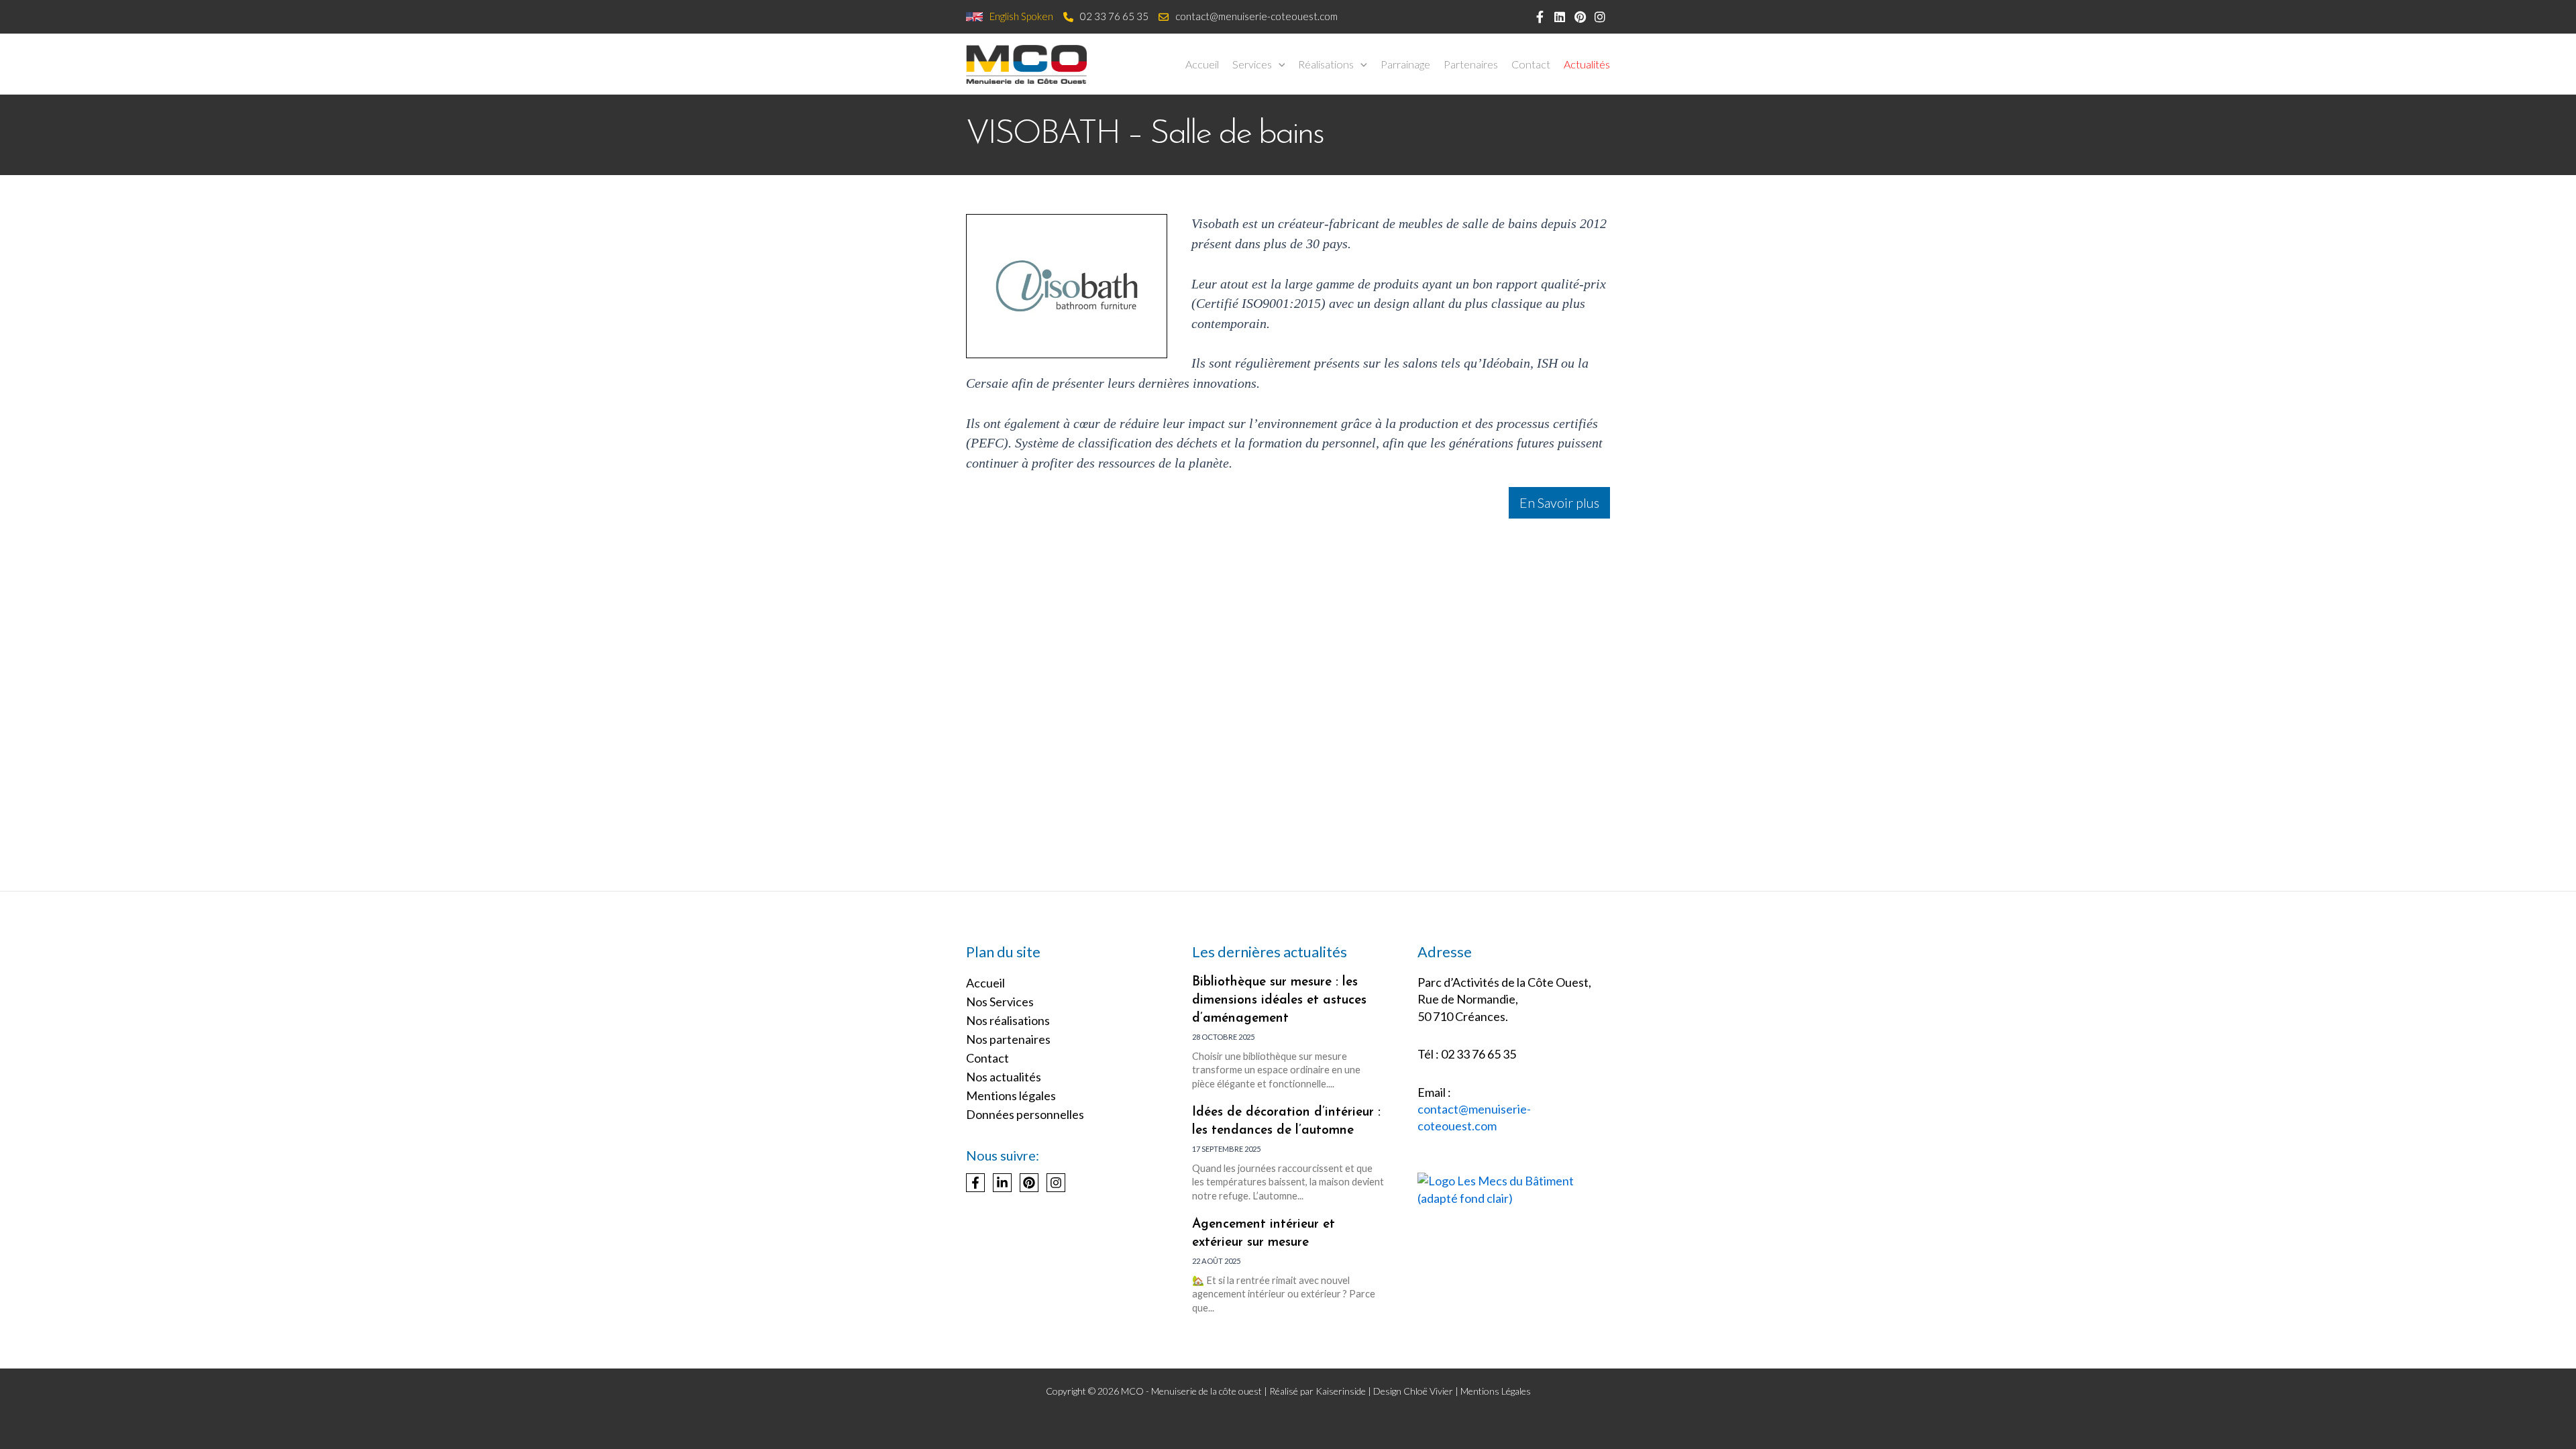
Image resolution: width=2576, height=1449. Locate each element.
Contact (987, 1058)
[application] (1279, 64)
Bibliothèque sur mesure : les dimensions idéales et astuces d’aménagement (1279, 1001)
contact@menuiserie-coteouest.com (1256, 16)
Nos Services (1000, 1002)
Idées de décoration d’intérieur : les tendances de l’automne (1286, 1122)
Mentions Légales (1496, 1391)
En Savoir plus (1559, 502)
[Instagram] (1056, 1183)
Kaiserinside (1341, 1391)
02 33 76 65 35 (1114, 16)
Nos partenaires (1008, 1039)
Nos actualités (1004, 1077)
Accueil (985, 983)
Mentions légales (1011, 1095)
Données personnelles (1025, 1114)
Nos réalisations (1008, 1020)
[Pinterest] (1029, 1183)
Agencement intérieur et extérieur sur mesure (1264, 1234)
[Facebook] (975, 1183)
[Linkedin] (1002, 1183)
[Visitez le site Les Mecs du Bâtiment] (1514, 1188)
